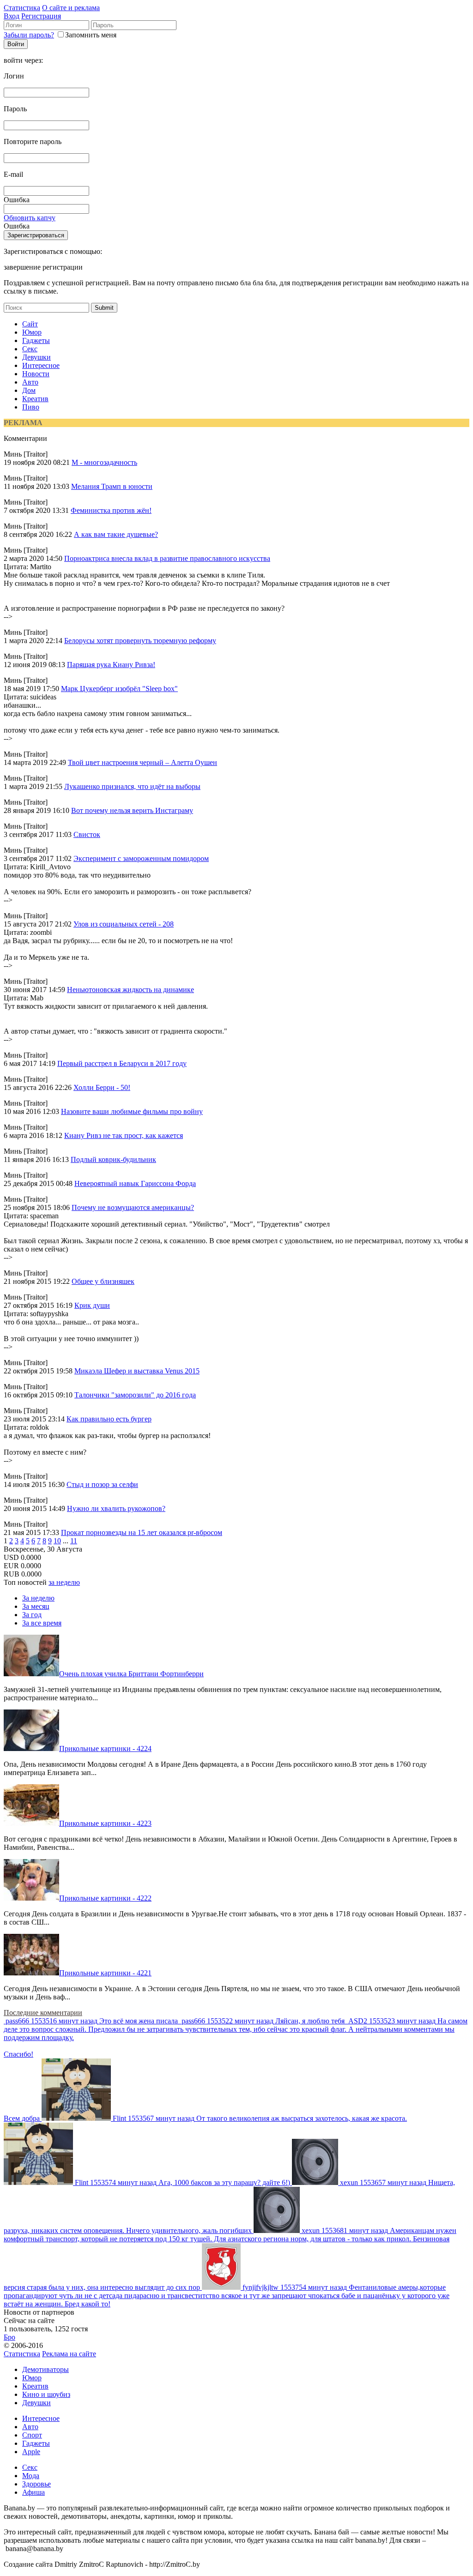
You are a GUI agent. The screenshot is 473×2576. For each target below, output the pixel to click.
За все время (42, 1623)
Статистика (22, 8)
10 (57, 1541)
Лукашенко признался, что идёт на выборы (132, 786)
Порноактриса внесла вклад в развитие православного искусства (167, 558)
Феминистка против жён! (111, 510)
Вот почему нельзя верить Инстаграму (132, 810)
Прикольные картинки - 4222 (105, 1898)
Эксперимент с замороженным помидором (141, 858)
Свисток (87, 834)
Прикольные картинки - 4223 (105, 1823)
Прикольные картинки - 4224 (105, 1748)
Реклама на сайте (69, 2354)
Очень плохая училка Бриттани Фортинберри (131, 1674)
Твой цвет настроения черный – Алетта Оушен (143, 762)
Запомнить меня (91, 35)
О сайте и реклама (71, 8)
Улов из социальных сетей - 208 (124, 924)
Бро (9, 2337)
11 (74, 1541)
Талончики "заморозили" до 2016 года (135, 1395)
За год (32, 1615)
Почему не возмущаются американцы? (133, 1207)
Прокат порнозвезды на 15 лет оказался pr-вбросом (142, 1532)
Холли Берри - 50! (102, 1087)
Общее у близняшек (103, 1281)
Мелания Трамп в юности (112, 486)
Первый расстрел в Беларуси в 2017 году (122, 1063)
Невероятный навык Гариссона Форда (135, 1183)
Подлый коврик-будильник (113, 1159)
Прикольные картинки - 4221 (105, 1973)
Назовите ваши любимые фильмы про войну (132, 1111)
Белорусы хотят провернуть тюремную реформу (140, 641)
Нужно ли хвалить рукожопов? (116, 1508)
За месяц (36, 1606)
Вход (12, 16)
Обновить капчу (30, 218)
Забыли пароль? (29, 35)
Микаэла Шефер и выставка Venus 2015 (137, 1371)
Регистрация (41, 16)
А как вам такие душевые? (116, 534)
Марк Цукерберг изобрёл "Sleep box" (119, 689)
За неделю (38, 1598)
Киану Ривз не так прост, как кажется (124, 1135)
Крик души (92, 1305)
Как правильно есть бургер (109, 1419)
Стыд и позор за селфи (102, 1484)
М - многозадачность (104, 462)
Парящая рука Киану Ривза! (111, 665)
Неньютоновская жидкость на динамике (130, 990)
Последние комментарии (43, 2013)
